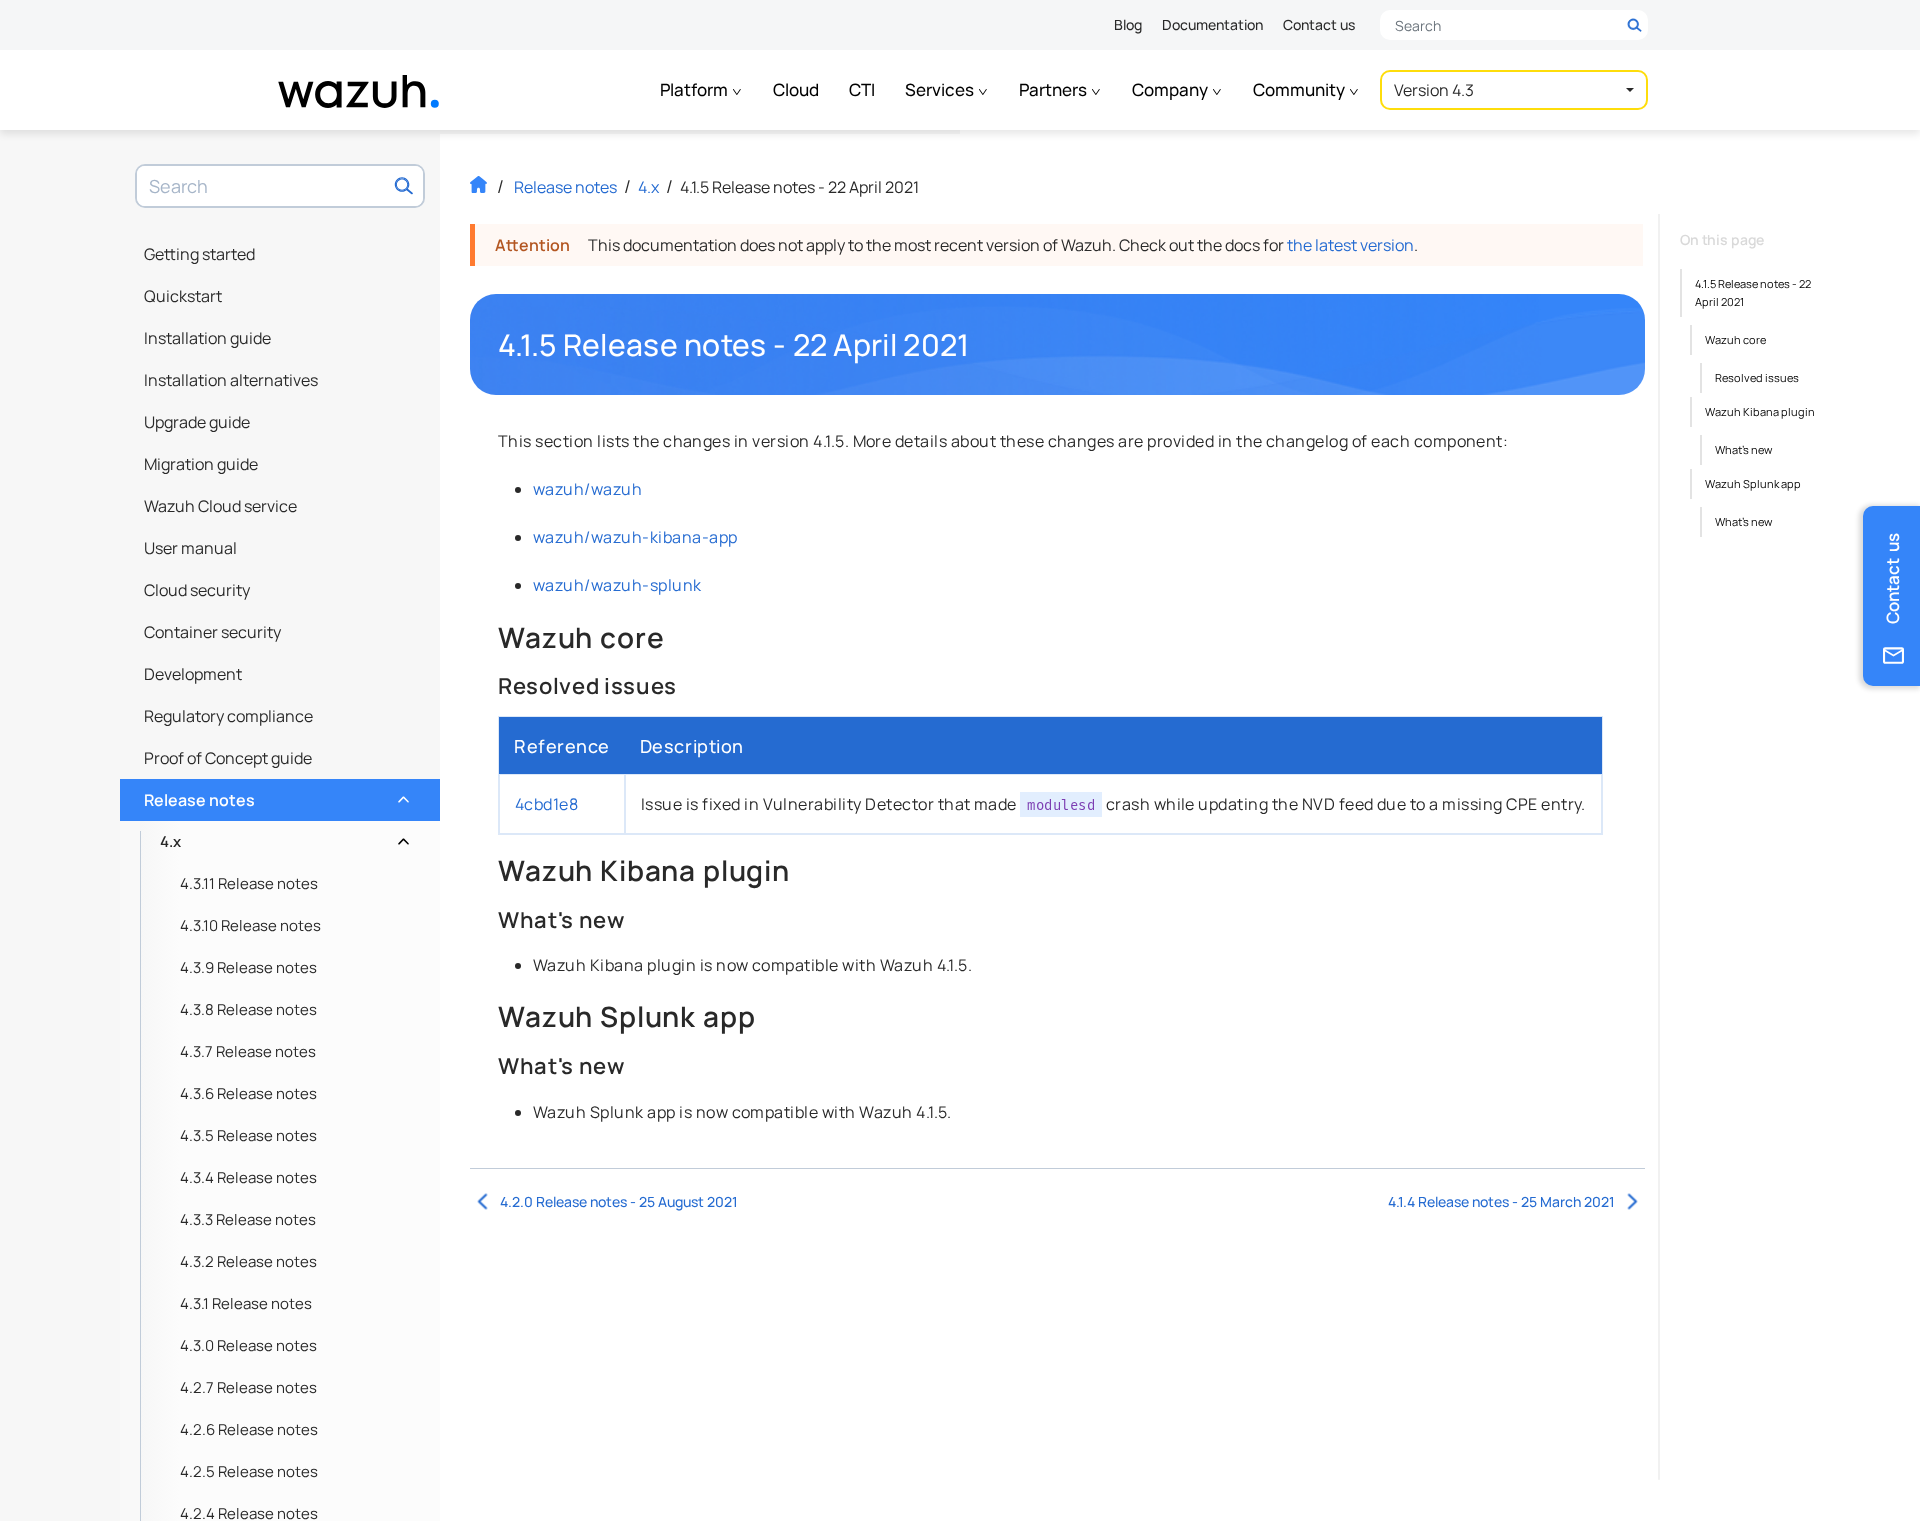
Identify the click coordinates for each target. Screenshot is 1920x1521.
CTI (862, 89)
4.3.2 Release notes (248, 1261)
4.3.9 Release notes (248, 967)
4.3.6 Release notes (248, 1093)
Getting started (199, 254)
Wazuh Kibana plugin (1760, 411)
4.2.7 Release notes (248, 1387)
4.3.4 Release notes (248, 1177)
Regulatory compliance (228, 716)
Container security (212, 632)
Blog (1128, 24)
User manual (190, 548)
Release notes (274, 795)
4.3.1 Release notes (246, 1303)
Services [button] (941, 89)
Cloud (796, 89)
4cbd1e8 (546, 804)
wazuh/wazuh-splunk (617, 585)
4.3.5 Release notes (248, 1135)
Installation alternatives (231, 380)
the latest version (1350, 245)
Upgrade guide (197, 422)
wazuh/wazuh (587, 489)
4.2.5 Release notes (249, 1471)
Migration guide (201, 464)
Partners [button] (1054, 89)
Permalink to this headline (982, 345)
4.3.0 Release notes (248, 1345)
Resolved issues (1757, 377)
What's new (1743, 449)
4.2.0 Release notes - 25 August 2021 (619, 1201)
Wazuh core (1735, 339)
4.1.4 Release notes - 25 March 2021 (1501, 1201)
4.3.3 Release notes (248, 1219)
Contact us (1319, 24)
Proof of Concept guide (228, 758)
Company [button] (1171, 89)
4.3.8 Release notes (248, 1009)
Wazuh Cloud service (220, 506)
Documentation (1212, 24)
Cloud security (197, 590)
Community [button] (1300, 89)
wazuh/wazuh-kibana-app (635, 537)
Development (193, 674)
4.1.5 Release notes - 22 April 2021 (1753, 292)
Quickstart (183, 296)
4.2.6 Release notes (249, 1429)
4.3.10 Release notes (250, 925)
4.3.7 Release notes (248, 1051)
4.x (282, 836)
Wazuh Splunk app (1753, 483)
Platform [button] (695, 89)
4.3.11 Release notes (249, 883)
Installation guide (207, 338)
